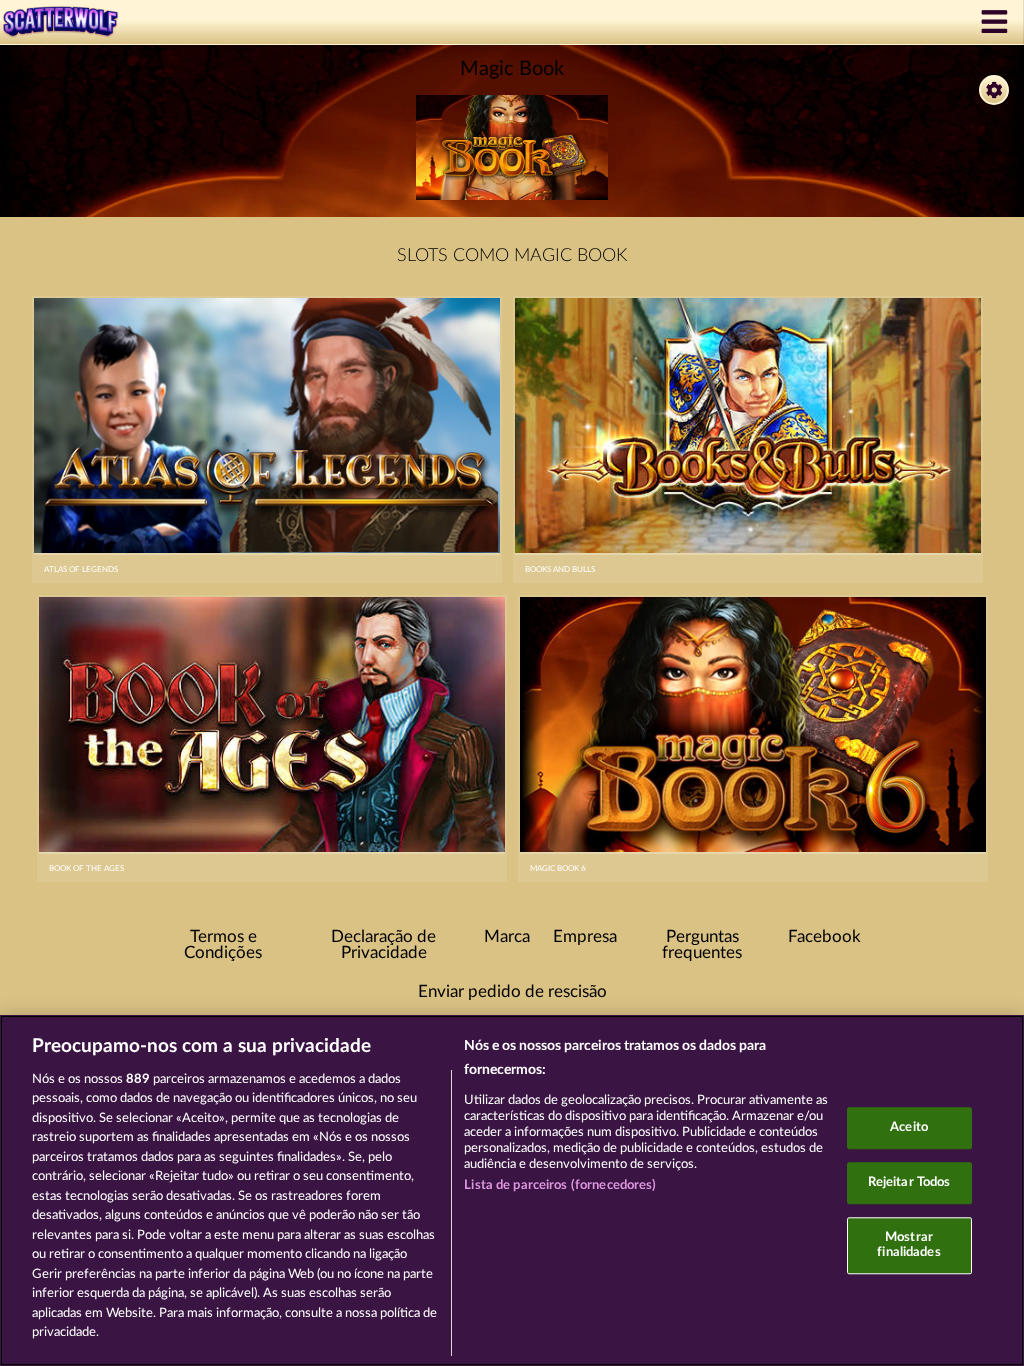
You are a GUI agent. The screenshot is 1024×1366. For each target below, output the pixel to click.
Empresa (585, 937)
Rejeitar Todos (909, 1182)
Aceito (909, 1128)
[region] (512, 1190)
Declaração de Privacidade (383, 945)
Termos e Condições (223, 945)
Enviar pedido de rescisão (512, 992)
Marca (507, 937)
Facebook (824, 937)
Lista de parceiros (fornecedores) (560, 1185)
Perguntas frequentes (702, 945)
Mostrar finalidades (908, 1245)
